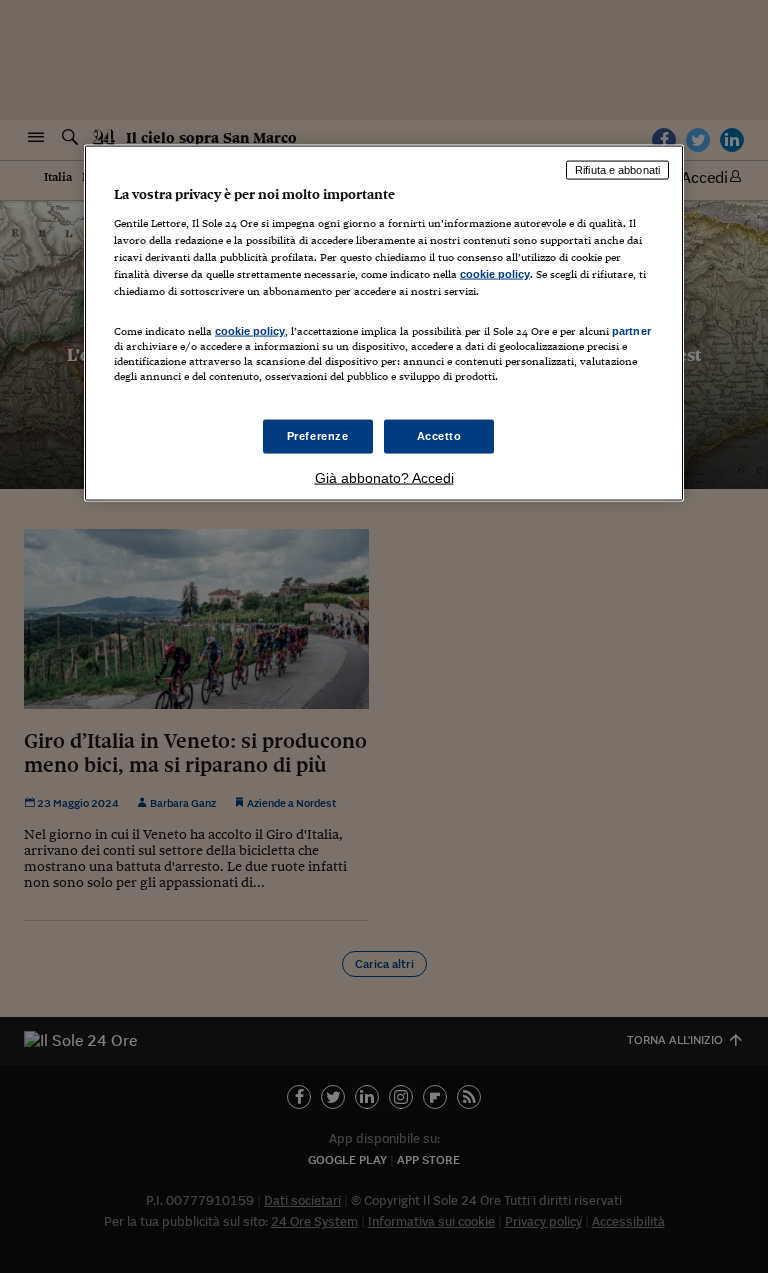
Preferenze (318, 436)
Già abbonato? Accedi (384, 478)
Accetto (439, 436)
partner (631, 330)
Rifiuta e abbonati (617, 170)
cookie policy (495, 273)
